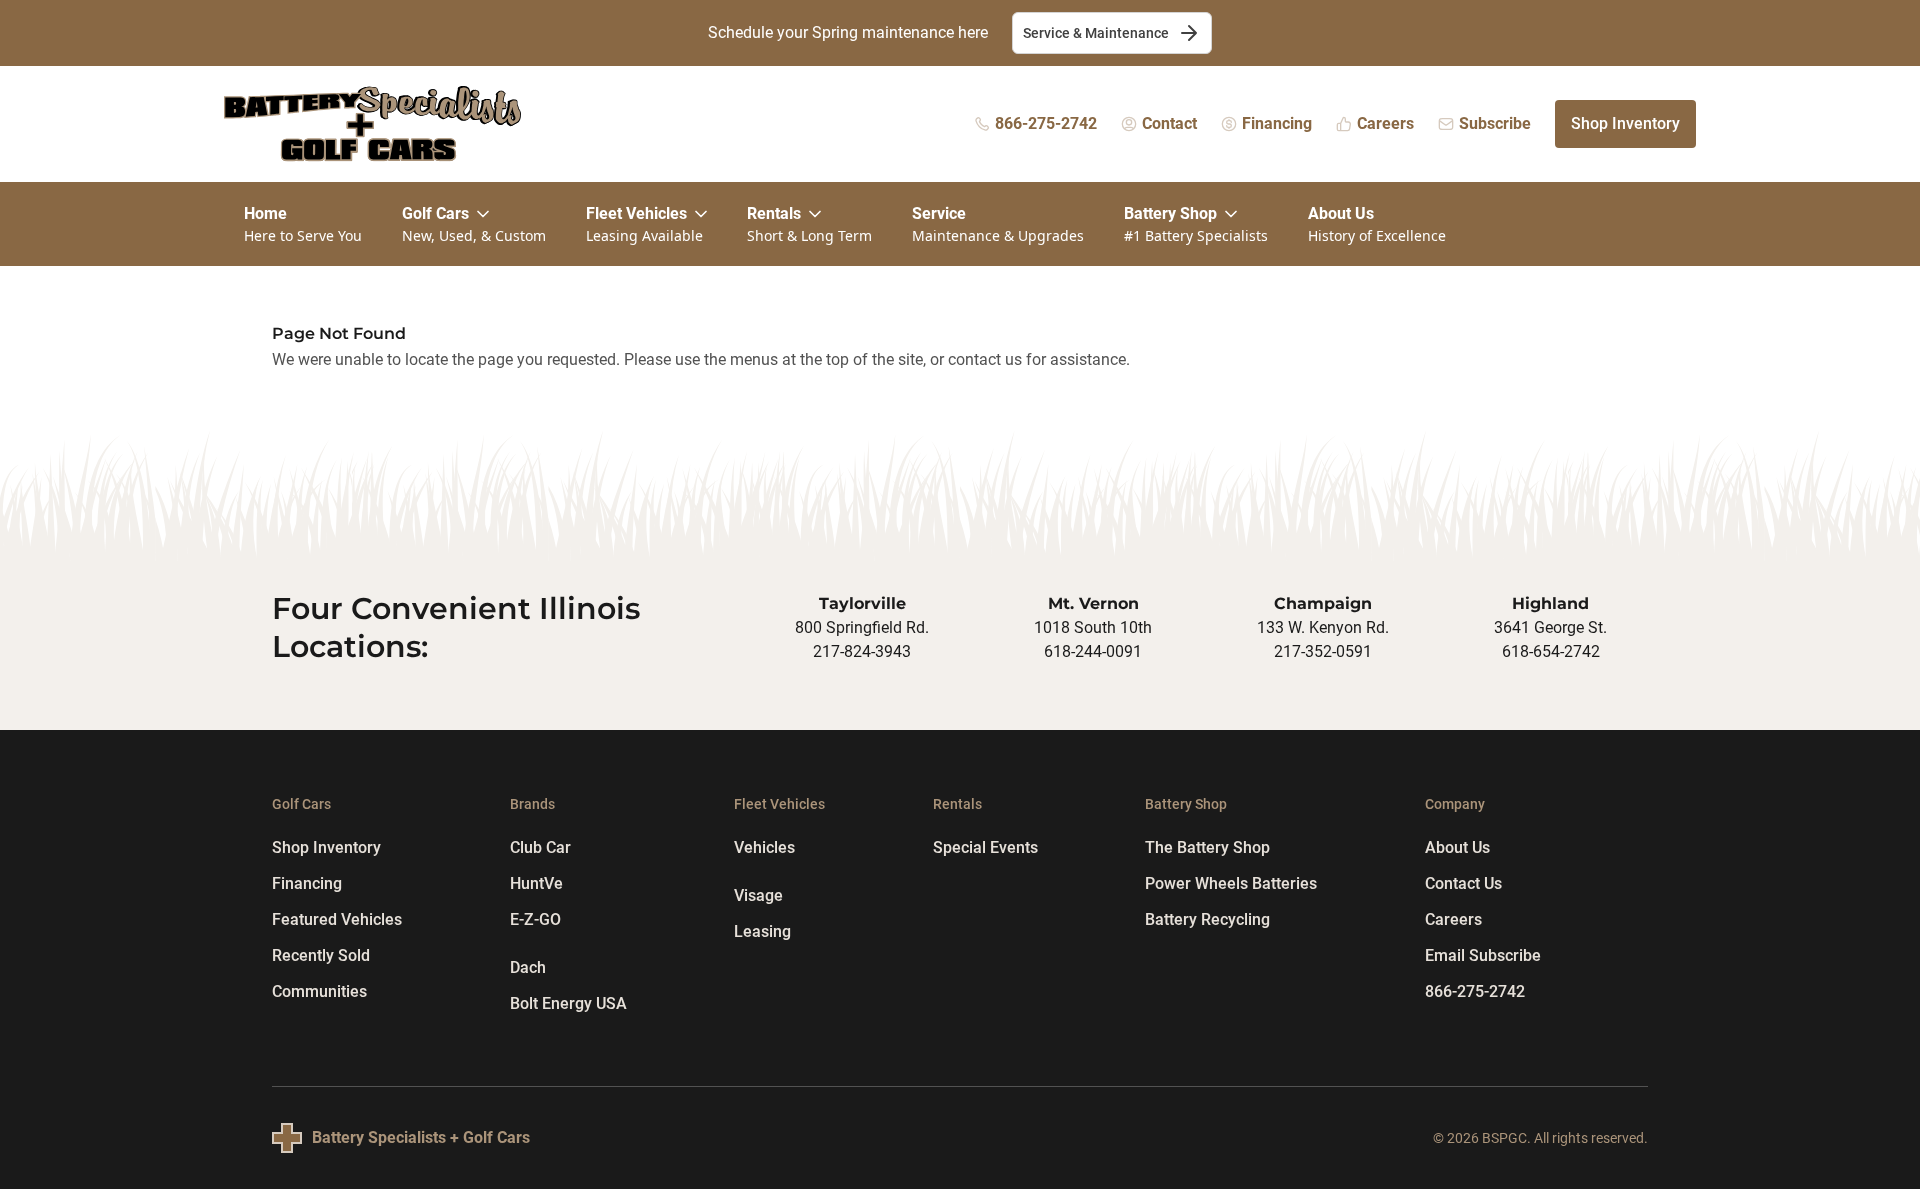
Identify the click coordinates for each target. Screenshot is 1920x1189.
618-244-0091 (1093, 651)
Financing (307, 883)
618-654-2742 (1551, 651)
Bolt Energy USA (568, 1003)
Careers (1453, 919)
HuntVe (536, 883)
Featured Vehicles (337, 919)
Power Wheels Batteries (1231, 883)
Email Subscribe (1483, 955)
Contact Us (1463, 883)
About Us (1457, 847)
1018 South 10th (1093, 627)
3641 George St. (1550, 627)
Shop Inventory (1625, 123)
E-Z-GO (535, 919)
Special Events (985, 847)
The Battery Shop (1207, 847)
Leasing (762, 931)
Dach (528, 967)
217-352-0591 (1323, 651)
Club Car (540, 847)
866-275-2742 (1475, 991)
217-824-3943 (862, 651)
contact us (985, 359)
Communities (319, 991)
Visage (758, 895)
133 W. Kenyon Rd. (1323, 627)
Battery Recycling (1207, 919)
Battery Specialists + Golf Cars (421, 1137)
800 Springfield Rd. (862, 627)
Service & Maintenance (1096, 33)
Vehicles (764, 847)
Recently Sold (321, 955)
